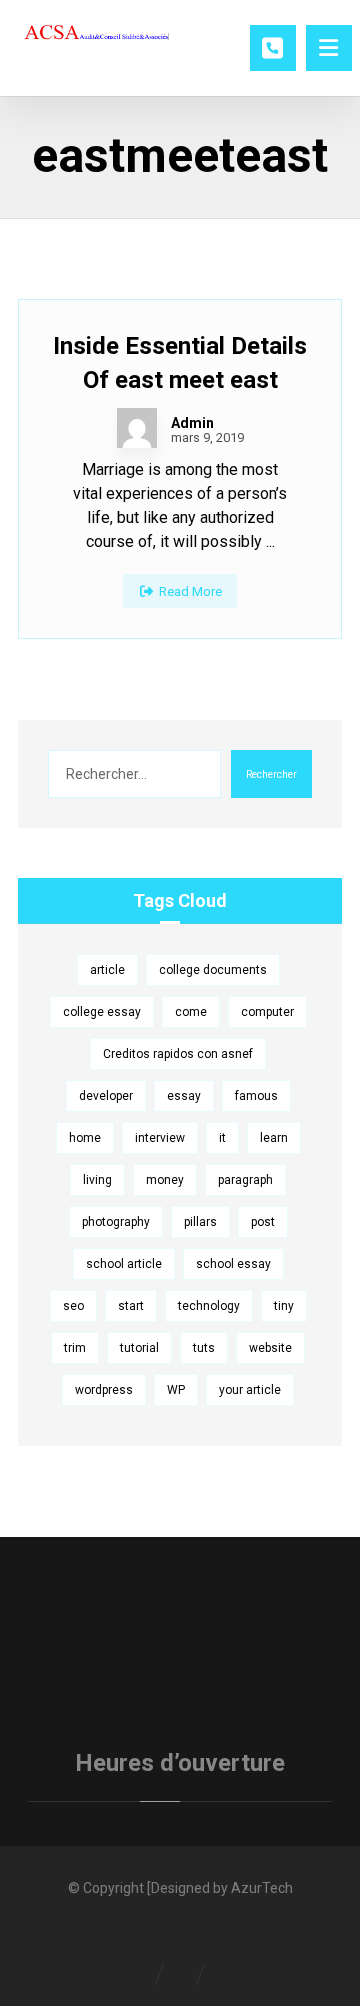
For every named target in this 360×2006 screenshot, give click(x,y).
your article (250, 1390)
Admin (192, 423)
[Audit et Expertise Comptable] (98, 35)
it (222, 1138)
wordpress (104, 1390)
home (85, 1138)
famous (256, 1096)
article (107, 970)
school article (124, 1264)
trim (75, 1348)
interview (160, 1138)
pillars (200, 1222)
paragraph (245, 1180)
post (263, 1222)
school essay (233, 1264)
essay (184, 1096)
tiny (284, 1306)
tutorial (139, 1348)
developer (106, 1096)
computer (267, 1012)
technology (209, 1306)
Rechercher (271, 774)
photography (116, 1222)
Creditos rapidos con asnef (178, 1054)
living (97, 1180)
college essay (102, 1012)
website (270, 1348)
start (131, 1306)
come (191, 1012)
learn (274, 1138)
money (165, 1180)
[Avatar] (137, 428)
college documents (213, 970)
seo (73, 1306)
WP (176, 1390)
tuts (204, 1348)
